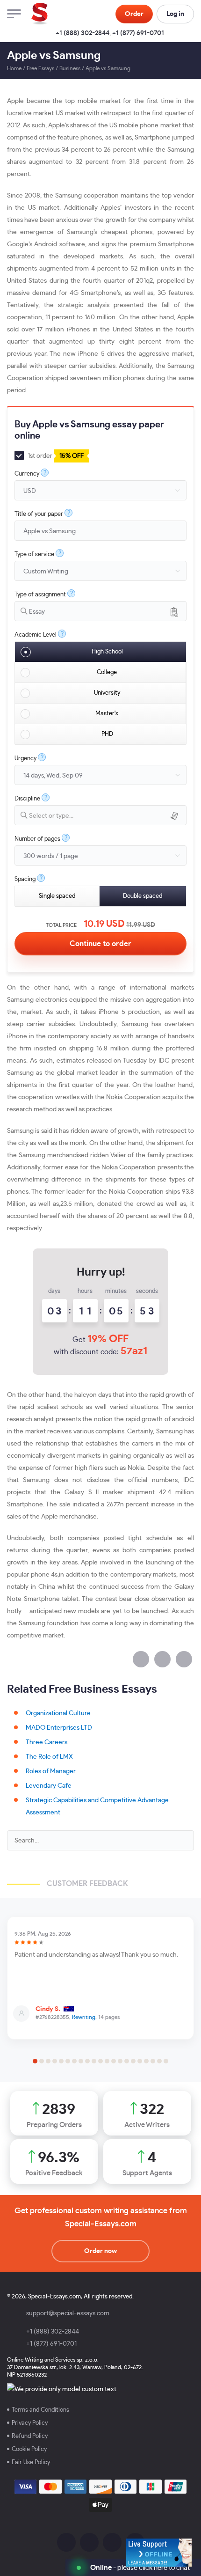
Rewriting (84, 2017)
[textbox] (108, 816)
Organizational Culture (58, 1713)
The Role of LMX (49, 1757)
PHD (107, 734)
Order (134, 14)
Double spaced (143, 896)
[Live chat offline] (159, 2553)
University (107, 693)
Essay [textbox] (37, 612)
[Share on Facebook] (141, 1659)
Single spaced (57, 896)
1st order (55, 456)
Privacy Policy (30, 2423)
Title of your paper (39, 514)
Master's (107, 714)
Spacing (25, 879)
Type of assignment (40, 595)
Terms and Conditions (40, 2410)
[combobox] (100, 611)
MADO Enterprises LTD (59, 1728)
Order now (100, 2251)
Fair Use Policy (31, 2462)
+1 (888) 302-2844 (83, 33)
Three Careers (47, 1742)
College (107, 672)
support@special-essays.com (68, 2313)
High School (107, 652)
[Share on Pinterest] (184, 1659)
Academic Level (36, 635)
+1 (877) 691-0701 (138, 33)
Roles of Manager (51, 1771)
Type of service (34, 554)
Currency (27, 474)
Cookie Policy (29, 2449)
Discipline (27, 799)
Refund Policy (30, 2436)
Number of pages (37, 839)
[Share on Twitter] (162, 1659)
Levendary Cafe (49, 1786)
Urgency (25, 759)
